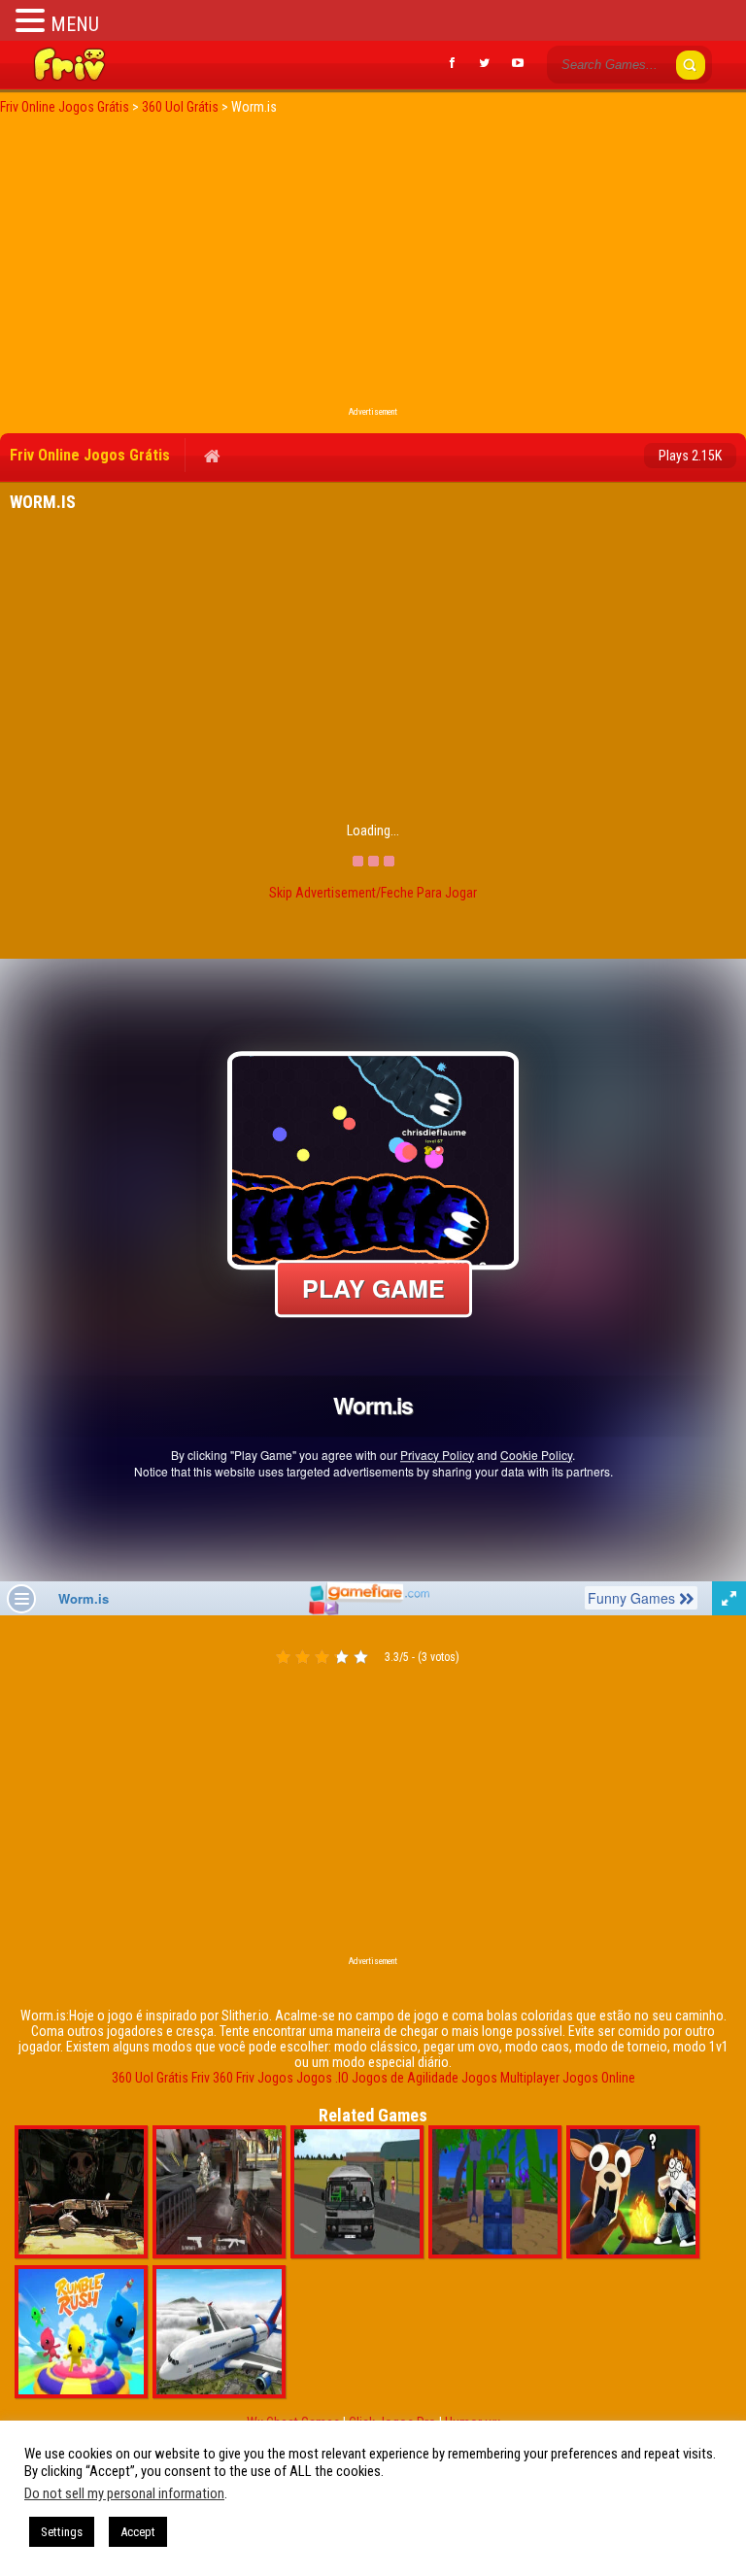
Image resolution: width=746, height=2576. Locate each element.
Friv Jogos (265, 2078)
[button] (33, 20)
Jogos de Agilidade (405, 2078)
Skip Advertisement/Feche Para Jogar (373, 893)
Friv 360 (212, 2078)
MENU (75, 24)
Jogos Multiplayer (510, 2078)
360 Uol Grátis (150, 2078)
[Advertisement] (373, 266)
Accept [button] (138, 2532)
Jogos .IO (322, 2078)
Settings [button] (62, 2532)
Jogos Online (599, 2078)
